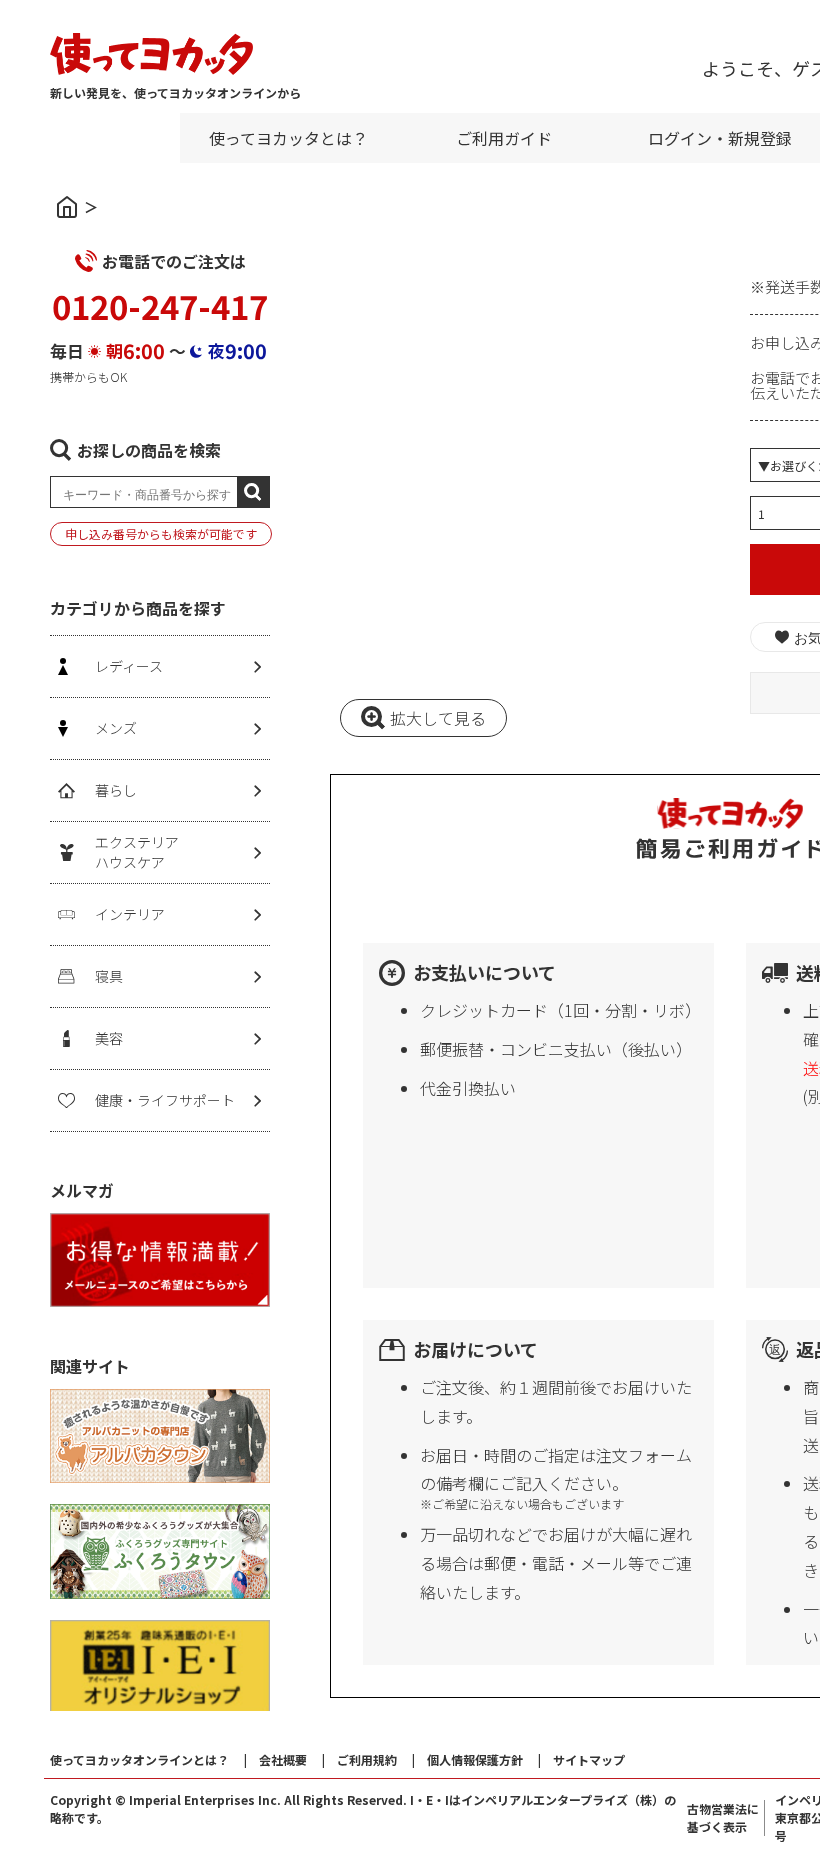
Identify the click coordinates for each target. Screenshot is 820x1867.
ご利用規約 (367, 1759)
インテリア (130, 914)
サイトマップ (589, 1759)
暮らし (116, 790)
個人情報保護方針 (475, 1759)
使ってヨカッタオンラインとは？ (139, 1759)
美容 (109, 1038)
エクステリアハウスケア (137, 852)
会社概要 (283, 1759)
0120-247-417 (160, 306)
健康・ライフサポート (165, 1100)
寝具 (109, 976)
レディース (129, 666)
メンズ (116, 728)
